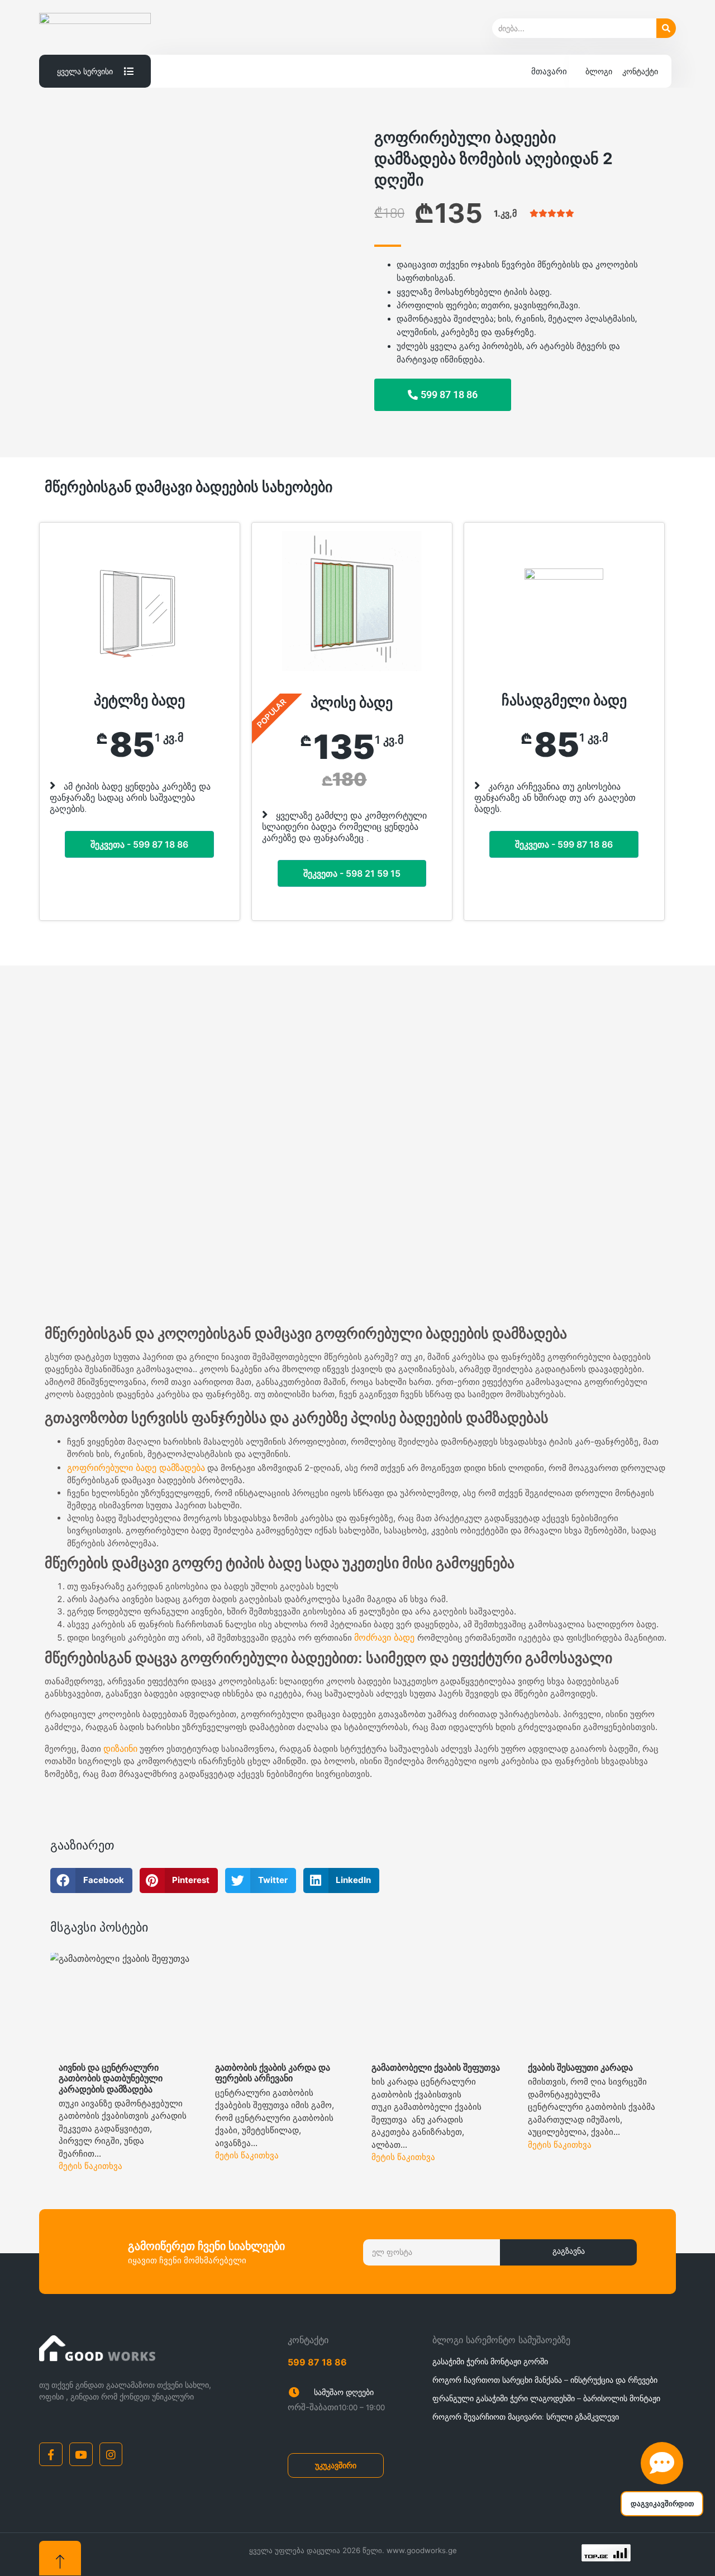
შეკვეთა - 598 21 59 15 (352, 873)
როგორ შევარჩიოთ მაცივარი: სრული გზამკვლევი (526, 2417)
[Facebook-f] (51, 2454)
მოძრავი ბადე (386, 1637)
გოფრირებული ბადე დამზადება (136, 1468)
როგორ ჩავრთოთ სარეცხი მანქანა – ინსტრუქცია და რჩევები (545, 2380)
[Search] (666, 28)
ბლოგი (599, 71)
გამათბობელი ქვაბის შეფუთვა (436, 2067)
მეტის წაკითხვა (90, 2166)
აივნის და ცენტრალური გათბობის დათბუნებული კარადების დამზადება (111, 2078)
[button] (59, 1148)
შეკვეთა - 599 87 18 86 (139, 844)
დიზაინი (120, 1748)
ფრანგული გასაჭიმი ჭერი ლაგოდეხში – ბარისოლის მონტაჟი (546, 2398)
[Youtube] (81, 2454)
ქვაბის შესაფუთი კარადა (580, 2067)
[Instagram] (111, 2454)
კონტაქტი (640, 71)
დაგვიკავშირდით (662, 2504)
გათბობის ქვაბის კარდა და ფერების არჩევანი (273, 2073)
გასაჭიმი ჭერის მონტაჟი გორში (490, 2361)
